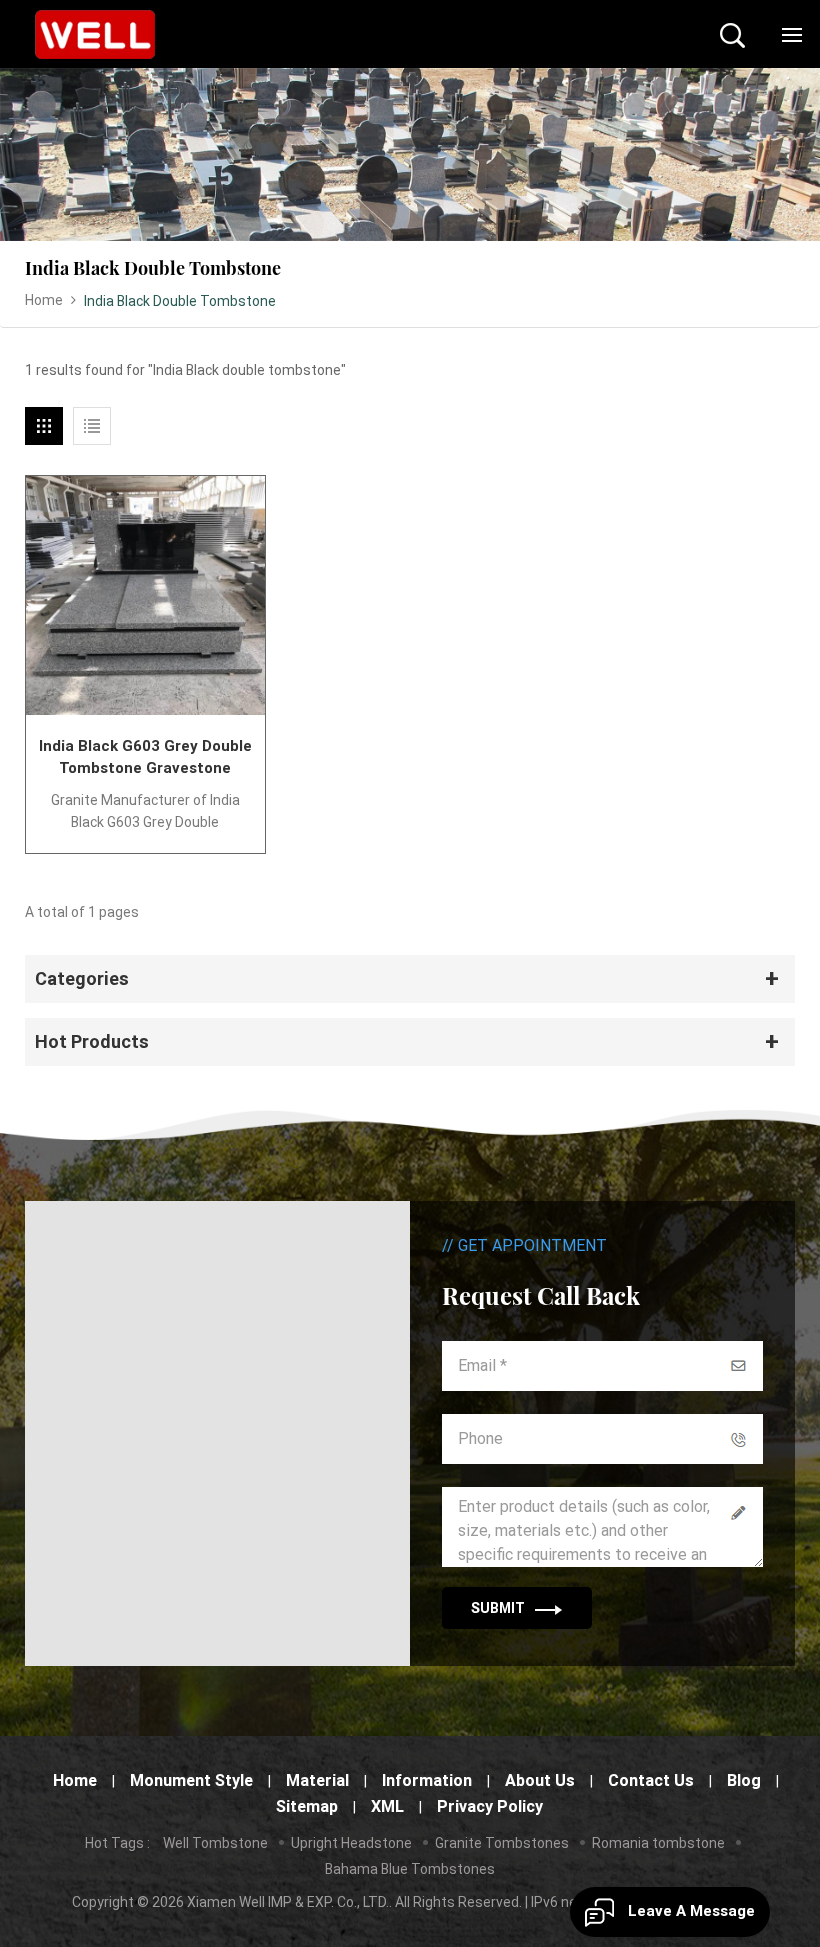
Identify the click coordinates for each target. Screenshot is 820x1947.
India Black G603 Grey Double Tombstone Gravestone (145, 757)
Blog (744, 1780)
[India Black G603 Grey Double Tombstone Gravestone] (145, 595)
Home (44, 300)
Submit (498, 1608)
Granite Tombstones (502, 1843)
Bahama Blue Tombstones (410, 1869)
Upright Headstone (351, 1843)
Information (427, 1780)
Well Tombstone (215, 1843)
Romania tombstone (658, 1843)
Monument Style (191, 1780)
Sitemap (307, 1806)
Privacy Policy (490, 1806)
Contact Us (651, 1780)
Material (317, 1780)
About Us (540, 1780)
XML (387, 1806)
